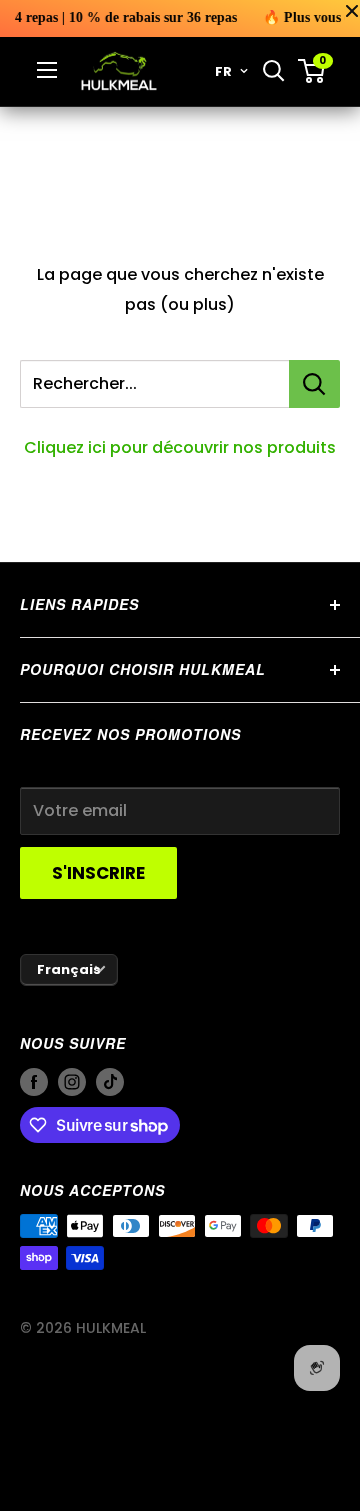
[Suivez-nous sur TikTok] (110, 1081)
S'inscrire (98, 873)
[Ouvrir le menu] (47, 70)
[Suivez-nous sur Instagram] (72, 1081)
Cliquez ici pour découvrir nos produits (180, 447)
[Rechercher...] (314, 384)
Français (69, 969)
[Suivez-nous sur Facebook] (34, 1081)
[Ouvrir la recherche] (274, 71)
